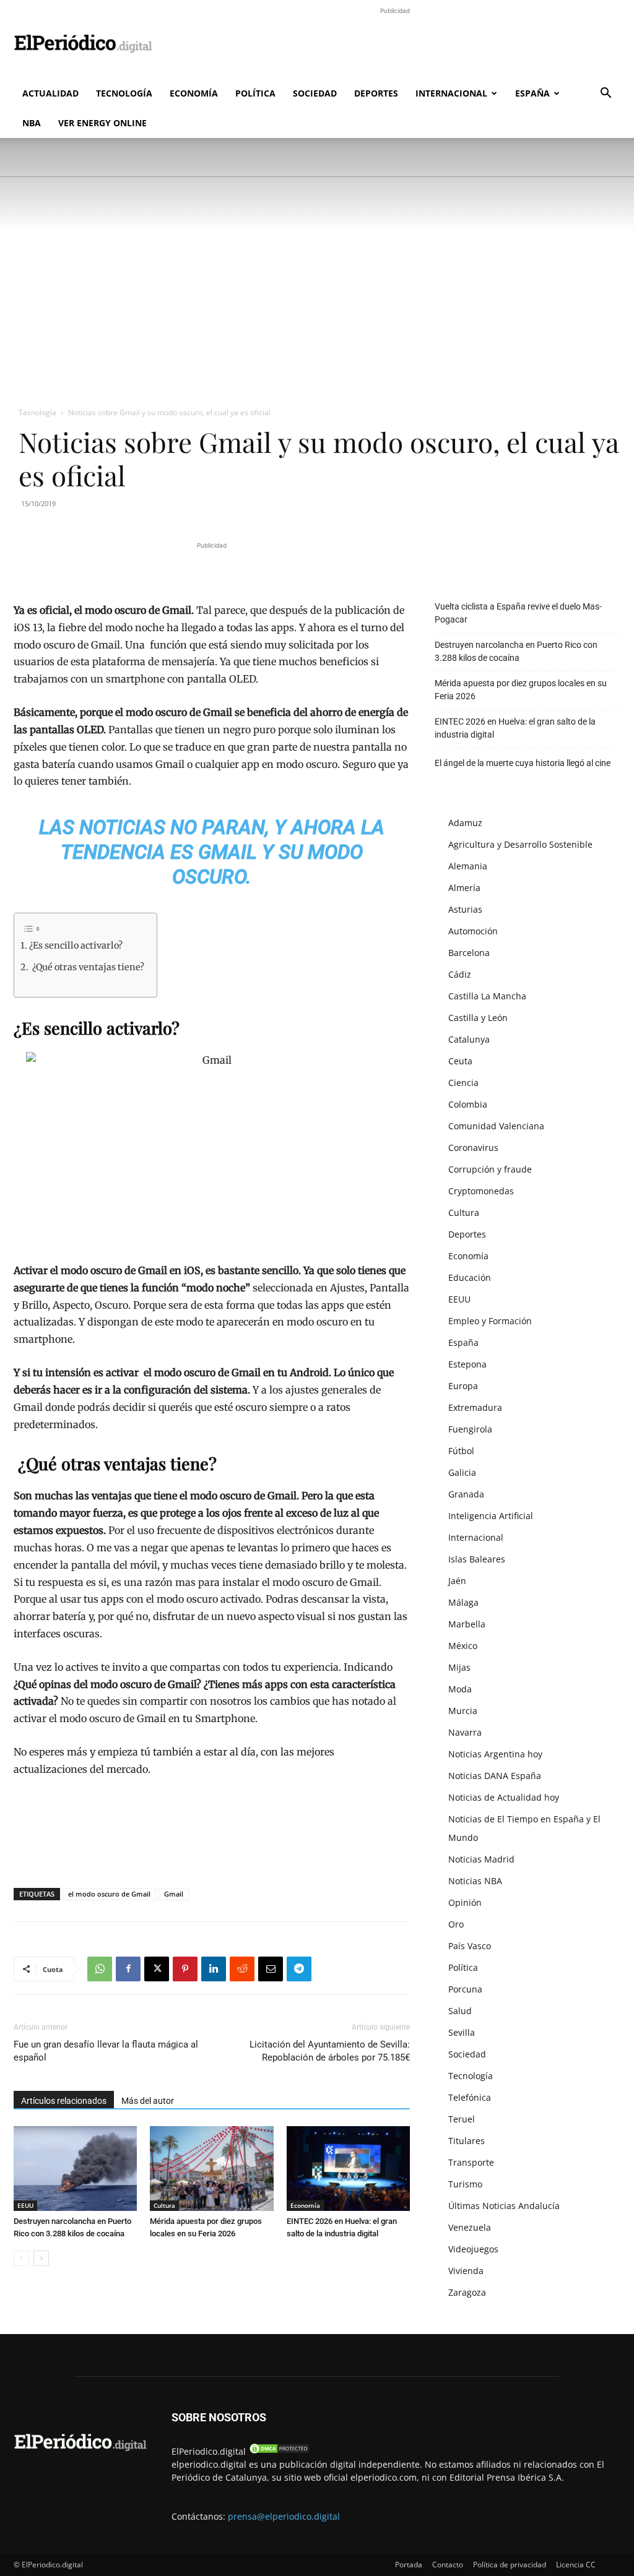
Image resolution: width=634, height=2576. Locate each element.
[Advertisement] (395, 45)
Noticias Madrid (481, 1859)
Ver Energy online (102, 123)
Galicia (462, 1472)
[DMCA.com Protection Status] (279, 2451)
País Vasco (470, 1946)
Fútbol (461, 1451)
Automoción (473, 931)
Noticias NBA (475, 1881)
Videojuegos (473, 2249)
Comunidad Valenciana (496, 1126)
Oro (456, 1924)
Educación (470, 1277)
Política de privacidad (510, 2565)
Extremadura (475, 1407)
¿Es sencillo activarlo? (76, 946)
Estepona (467, 1364)
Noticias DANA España (495, 1776)
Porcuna (465, 1989)
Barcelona (469, 953)
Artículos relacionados (64, 2101)
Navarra (465, 1732)
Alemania (468, 866)
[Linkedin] (214, 1969)
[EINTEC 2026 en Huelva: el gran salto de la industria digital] (348, 2169)
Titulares (467, 2141)
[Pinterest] (185, 1969)
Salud (460, 2011)
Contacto (448, 2565)
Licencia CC (576, 2565)
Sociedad (315, 93)
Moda (460, 1689)
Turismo (465, 2184)
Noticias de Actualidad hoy (504, 1797)
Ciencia (463, 1083)
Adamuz (465, 823)
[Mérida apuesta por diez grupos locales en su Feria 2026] (211, 2169)
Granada (466, 1494)
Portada (409, 2565)
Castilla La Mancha (487, 996)
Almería (464, 888)
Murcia (463, 1711)
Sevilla (462, 2032)
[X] (157, 1969)
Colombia (468, 1104)
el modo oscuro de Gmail (109, 1894)
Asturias (465, 909)
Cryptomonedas (481, 1191)
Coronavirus (473, 1148)
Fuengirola (470, 1429)
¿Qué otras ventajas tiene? (87, 967)
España (532, 93)
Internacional (451, 93)
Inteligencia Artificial (491, 1516)
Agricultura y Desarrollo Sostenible (520, 844)
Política (255, 93)
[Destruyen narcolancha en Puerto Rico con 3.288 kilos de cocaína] (75, 2169)
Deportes (376, 93)
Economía (194, 93)
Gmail (174, 1894)
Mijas (459, 1667)
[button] (606, 94)
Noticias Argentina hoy (495, 1754)
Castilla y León (478, 1018)
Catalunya (469, 1039)
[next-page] (41, 2258)
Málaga (463, 1602)
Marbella (467, 1624)
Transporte (471, 2162)
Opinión (465, 1902)
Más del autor (148, 2101)
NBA (32, 123)
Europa (463, 1386)
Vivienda (466, 2271)
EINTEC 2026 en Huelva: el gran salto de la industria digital (515, 728)
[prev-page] (21, 2258)
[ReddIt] (242, 1969)
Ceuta (460, 1061)
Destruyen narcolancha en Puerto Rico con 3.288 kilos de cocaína (516, 651)
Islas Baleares (477, 1559)
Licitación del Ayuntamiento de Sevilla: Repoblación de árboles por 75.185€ (330, 2051)
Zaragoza (467, 2292)
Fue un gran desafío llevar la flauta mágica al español (106, 2051)
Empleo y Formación (490, 1321)
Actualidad (50, 93)
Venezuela (470, 2227)
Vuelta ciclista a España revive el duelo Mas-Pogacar (518, 613)
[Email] (271, 1969)
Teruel (462, 2119)
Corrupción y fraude (490, 1169)
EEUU (25, 2205)
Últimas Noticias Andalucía (504, 2206)
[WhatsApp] (100, 1969)
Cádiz (460, 974)
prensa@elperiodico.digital (284, 2516)
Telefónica (470, 2097)
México (463, 1646)
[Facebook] (128, 1969)
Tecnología (124, 93)
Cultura (164, 2205)
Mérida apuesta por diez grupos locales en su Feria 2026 (521, 690)
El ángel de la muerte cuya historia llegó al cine (523, 763)
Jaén (457, 1581)
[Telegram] (299, 1969)
